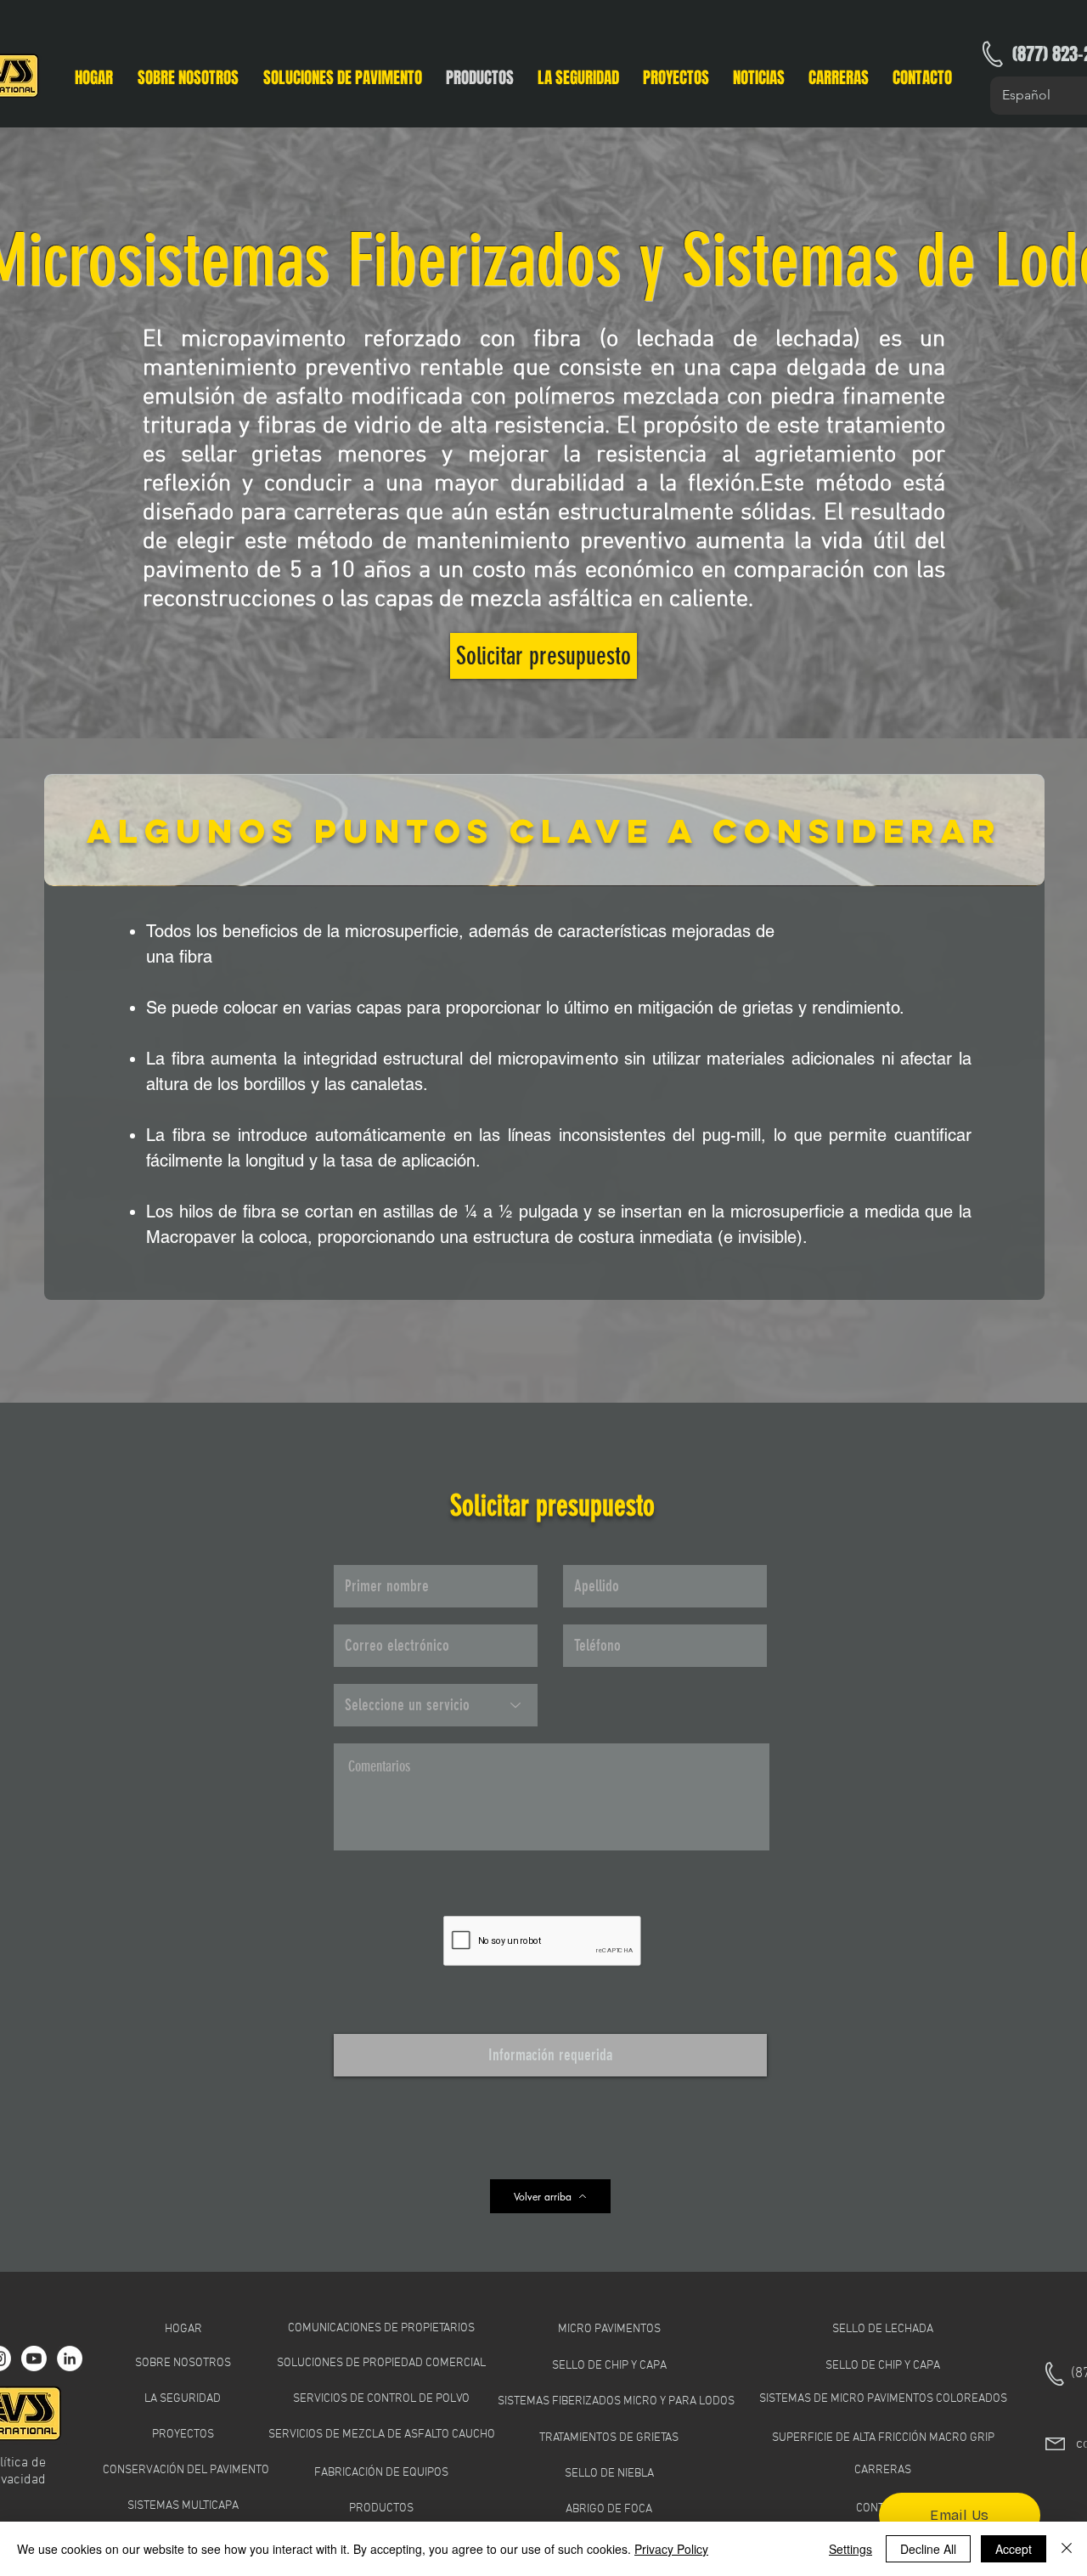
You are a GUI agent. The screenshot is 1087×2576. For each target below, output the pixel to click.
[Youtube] (34, 2359)
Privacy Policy (671, 2549)
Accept (1014, 2549)
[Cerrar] (1067, 2549)
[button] (342, 76)
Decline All (928, 2549)
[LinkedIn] (70, 2359)
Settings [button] (850, 2549)
